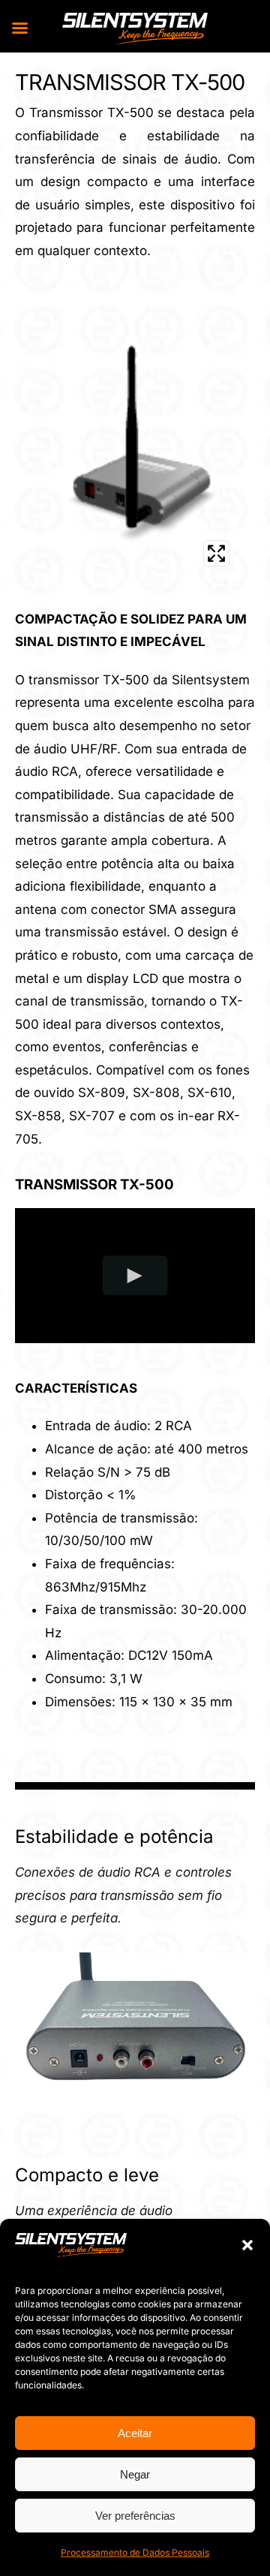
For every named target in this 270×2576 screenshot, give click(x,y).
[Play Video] (135, 1275)
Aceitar (135, 2433)
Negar (135, 2474)
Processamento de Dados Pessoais (135, 2552)
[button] (247, 2245)
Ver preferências (135, 2516)
